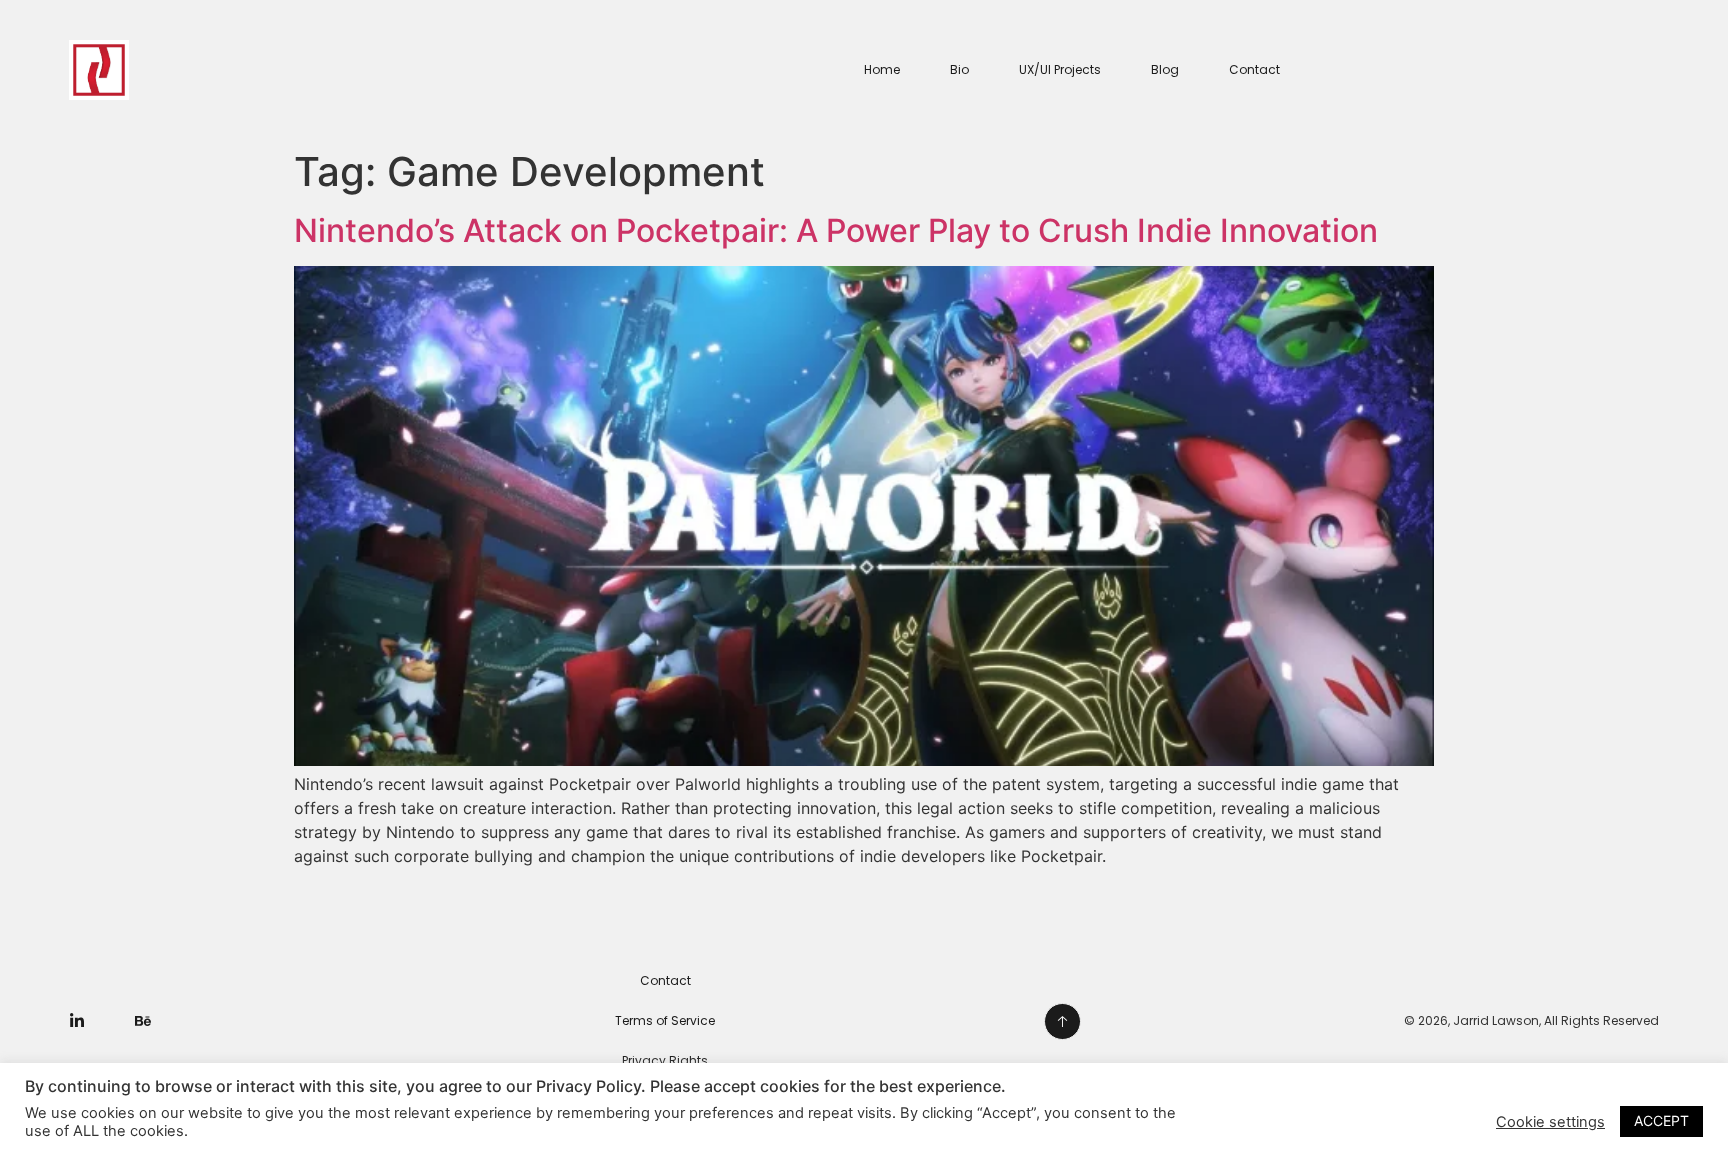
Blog (1165, 69)
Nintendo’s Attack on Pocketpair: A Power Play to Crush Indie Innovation (836, 230)
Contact (1254, 69)
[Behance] (143, 1021)
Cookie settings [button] (1550, 1122)
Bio (959, 69)
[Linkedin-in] (77, 1021)
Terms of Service (665, 1020)
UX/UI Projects (1060, 69)
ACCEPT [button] (1661, 1120)
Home (882, 69)
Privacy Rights (665, 1060)
